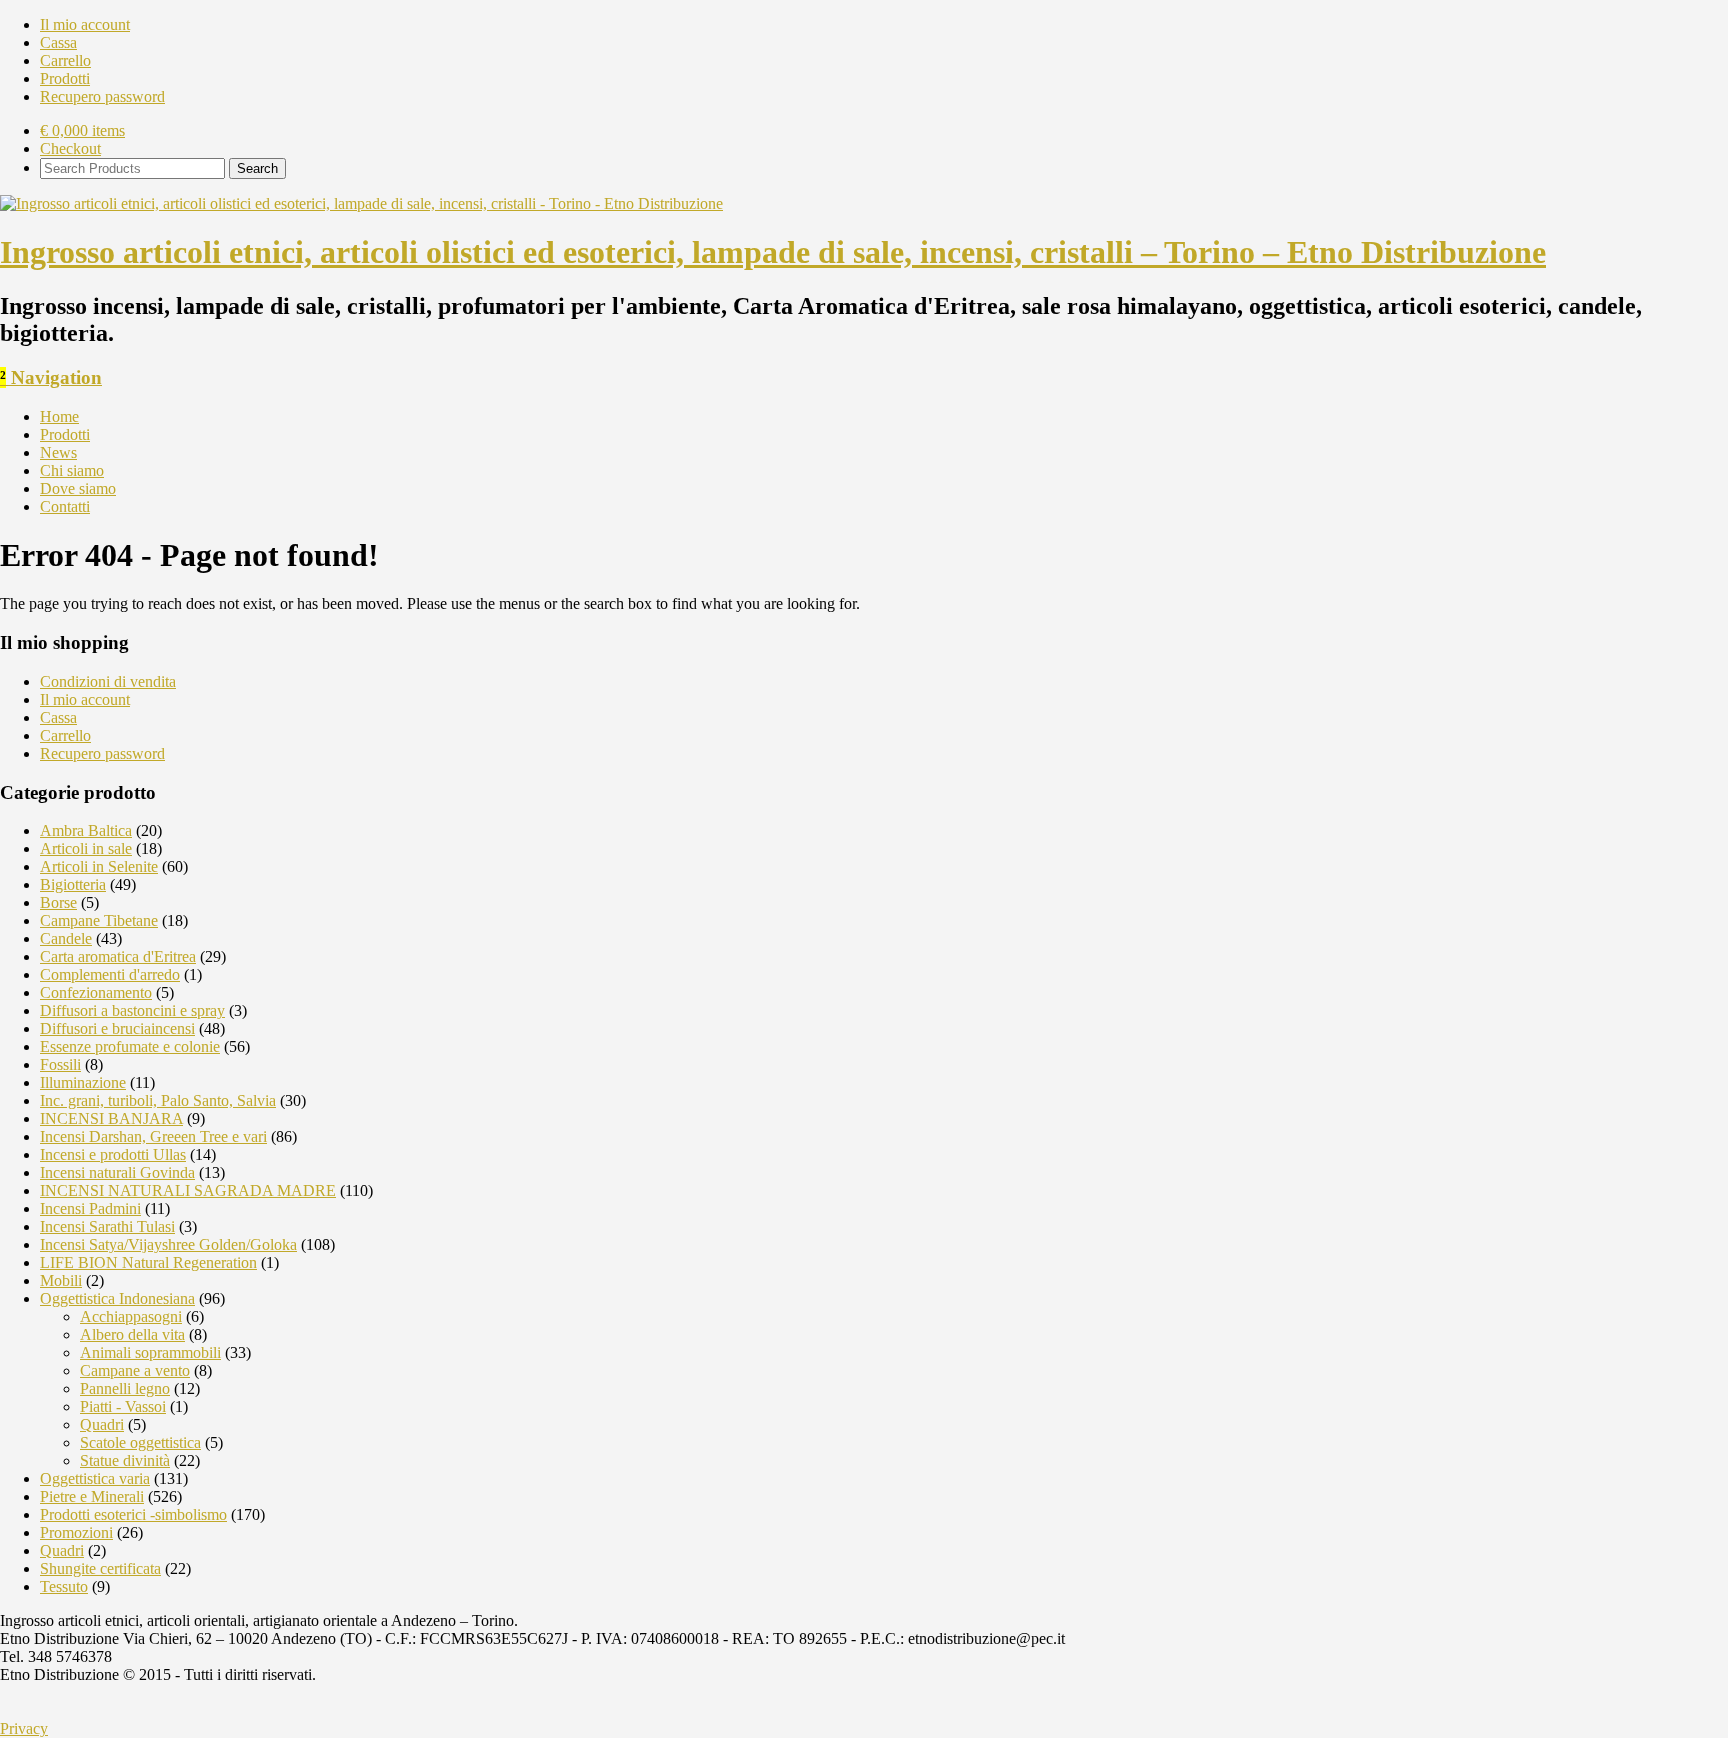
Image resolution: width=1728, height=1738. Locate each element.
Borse (58, 902)
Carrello (65, 60)
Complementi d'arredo (110, 974)
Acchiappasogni (131, 1316)
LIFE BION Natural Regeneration (148, 1262)
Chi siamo (72, 470)
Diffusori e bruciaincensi (117, 1028)
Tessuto (64, 1586)
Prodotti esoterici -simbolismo (133, 1514)
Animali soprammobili (150, 1352)
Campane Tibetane (99, 920)
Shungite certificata (100, 1568)
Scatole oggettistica (140, 1442)
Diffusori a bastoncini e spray (132, 1010)
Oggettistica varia (95, 1478)
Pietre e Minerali (92, 1496)
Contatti (65, 506)
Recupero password (102, 96)
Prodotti (65, 78)
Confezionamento (96, 992)
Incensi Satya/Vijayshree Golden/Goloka (168, 1244)
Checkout (70, 148)
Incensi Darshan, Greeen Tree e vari (153, 1136)
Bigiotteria (73, 884)
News (58, 452)
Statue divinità (125, 1460)
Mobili (61, 1280)
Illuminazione (83, 1082)
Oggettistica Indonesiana (117, 1298)
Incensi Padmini (90, 1208)
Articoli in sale (86, 848)
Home (59, 416)
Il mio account (85, 24)
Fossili (60, 1064)
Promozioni (76, 1532)
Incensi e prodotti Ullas (113, 1154)
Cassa (58, 42)
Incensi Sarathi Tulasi (107, 1226)
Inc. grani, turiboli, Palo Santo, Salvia (158, 1100)
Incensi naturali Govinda (117, 1172)
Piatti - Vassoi (123, 1406)
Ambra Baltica (86, 830)
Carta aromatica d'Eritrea (118, 956)
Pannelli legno (125, 1388)
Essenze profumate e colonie (130, 1046)
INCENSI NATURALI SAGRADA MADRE (188, 1190)
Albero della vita (132, 1334)
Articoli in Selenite (99, 866)
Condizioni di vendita (108, 681)
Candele (66, 938)
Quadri (102, 1424)
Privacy (24, 1728)
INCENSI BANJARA (111, 1118)
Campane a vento (135, 1370)
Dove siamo (78, 488)
